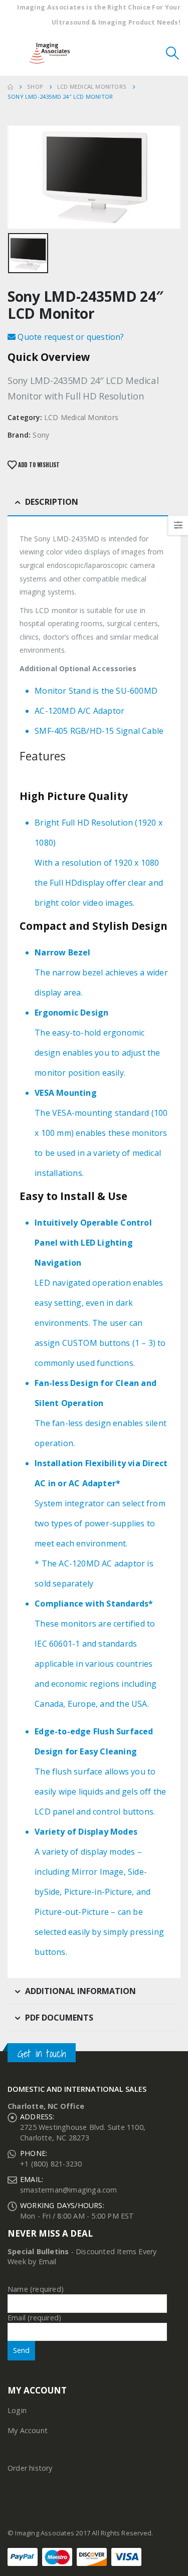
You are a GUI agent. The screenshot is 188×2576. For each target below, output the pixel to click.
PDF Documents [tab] (59, 2018)
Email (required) (34, 2318)
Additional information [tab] (80, 1991)
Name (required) (36, 2289)
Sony (41, 435)
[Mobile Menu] (15, 53)
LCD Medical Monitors (81, 417)
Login (17, 2410)
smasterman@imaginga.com (69, 2190)
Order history (30, 2468)
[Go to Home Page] (10, 87)
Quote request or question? (70, 337)
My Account (28, 2430)
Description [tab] (52, 502)
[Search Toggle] (173, 53)
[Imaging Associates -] (52, 53)
